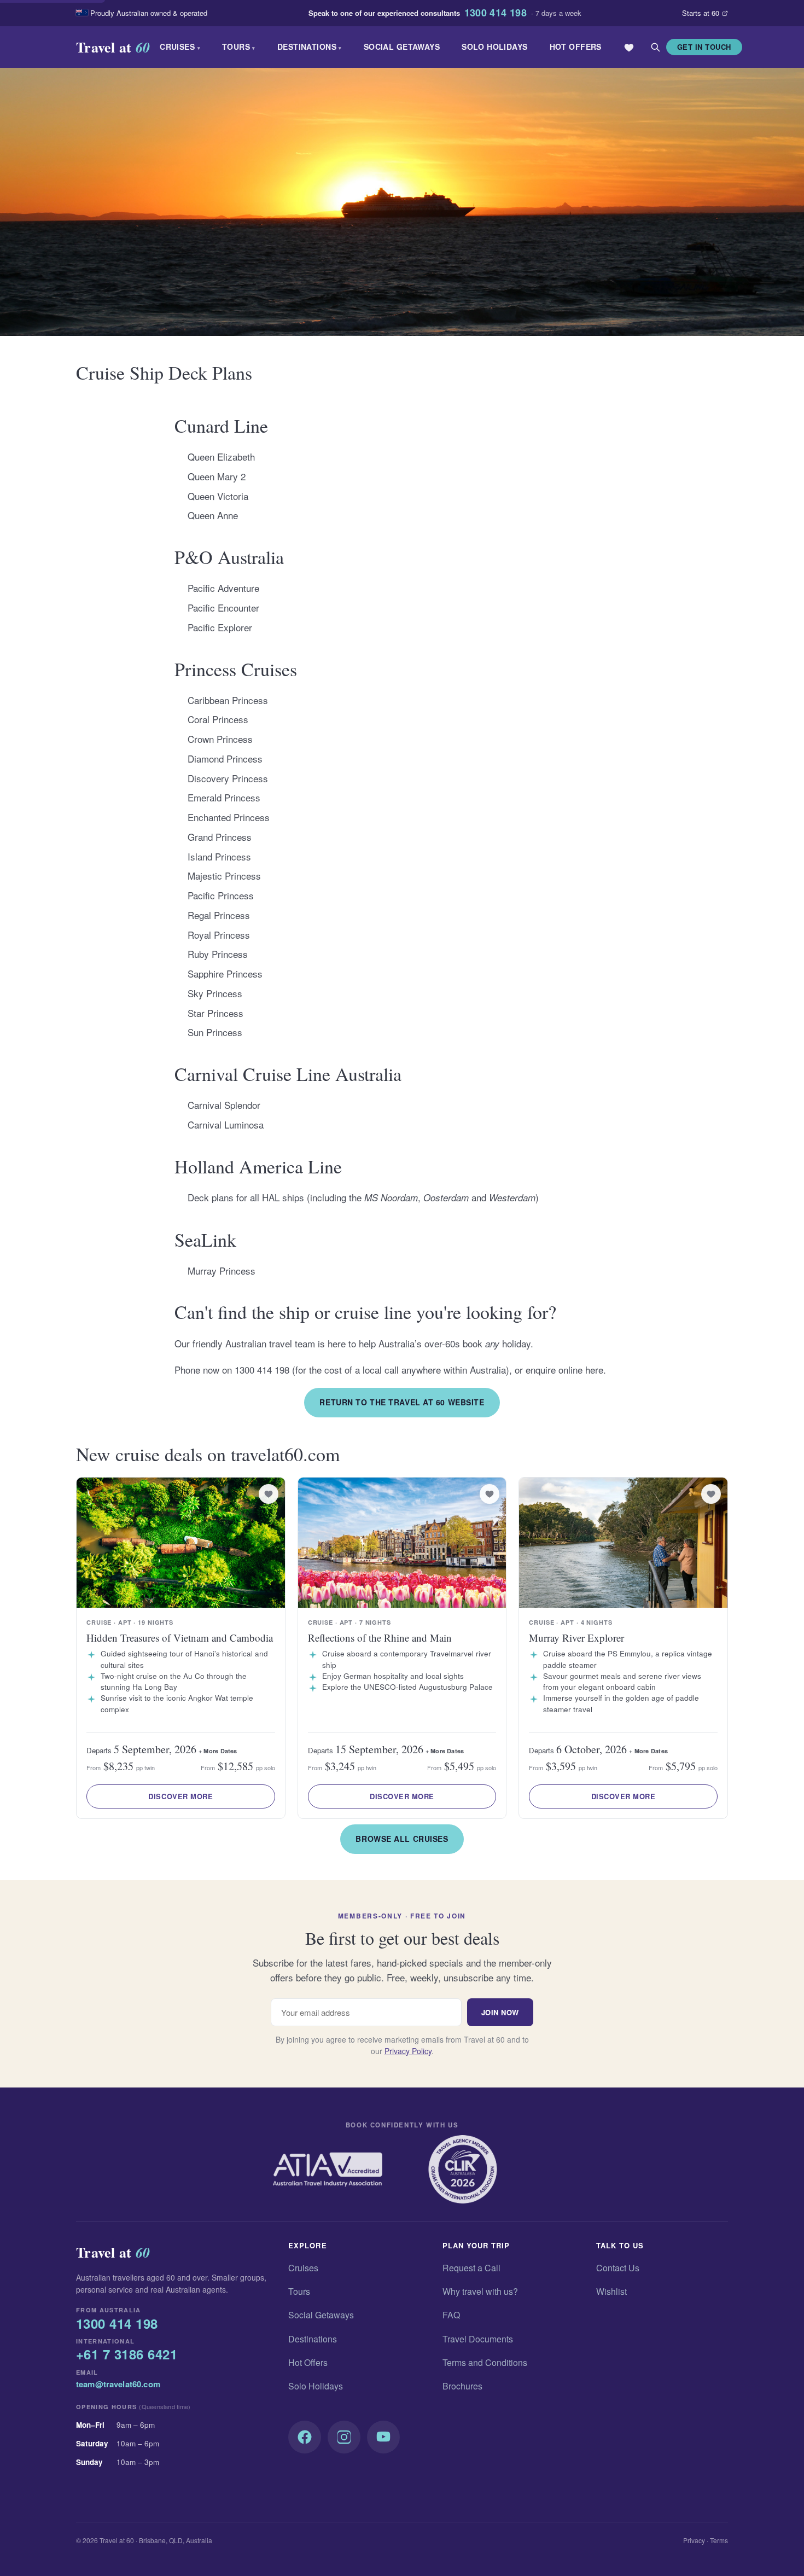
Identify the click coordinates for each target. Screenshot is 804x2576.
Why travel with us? (480, 2291)
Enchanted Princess (229, 817)
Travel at (113, 47)
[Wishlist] (629, 47)
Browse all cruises (402, 1839)
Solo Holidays (494, 46)
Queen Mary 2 (217, 476)
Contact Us (618, 2268)
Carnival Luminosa (226, 1124)
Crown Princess (220, 739)
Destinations (310, 46)
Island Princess (219, 856)
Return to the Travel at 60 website (402, 1402)
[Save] (269, 1494)
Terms (719, 2540)
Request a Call (471, 2268)
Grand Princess (220, 837)
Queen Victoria (218, 496)
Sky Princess (215, 993)
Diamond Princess (225, 758)
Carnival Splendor (224, 1105)
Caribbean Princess (228, 700)
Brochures (462, 2386)
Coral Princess (218, 719)
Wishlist (611, 2291)
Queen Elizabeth (221, 457)
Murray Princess (222, 1270)
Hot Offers (576, 46)
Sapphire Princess (225, 973)
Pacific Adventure (223, 588)
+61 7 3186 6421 (127, 2354)
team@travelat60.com (118, 2384)
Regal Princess (219, 915)
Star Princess (215, 1013)
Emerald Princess (224, 797)
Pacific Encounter (223, 607)
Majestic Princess (224, 876)
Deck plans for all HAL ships (246, 1197)
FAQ (451, 2315)
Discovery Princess (228, 778)
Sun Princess (215, 1032)
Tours (239, 46)
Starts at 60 (701, 13)
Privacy (694, 2540)
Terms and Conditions (485, 2362)
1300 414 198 (496, 13)
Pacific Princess (221, 895)
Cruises (180, 46)
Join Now (500, 2012)
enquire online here (564, 1370)
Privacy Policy (408, 2051)
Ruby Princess (218, 954)
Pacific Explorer (220, 627)
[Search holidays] (655, 47)
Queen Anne (213, 515)
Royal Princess (219, 935)
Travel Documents (478, 2339)
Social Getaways (402, 46)
